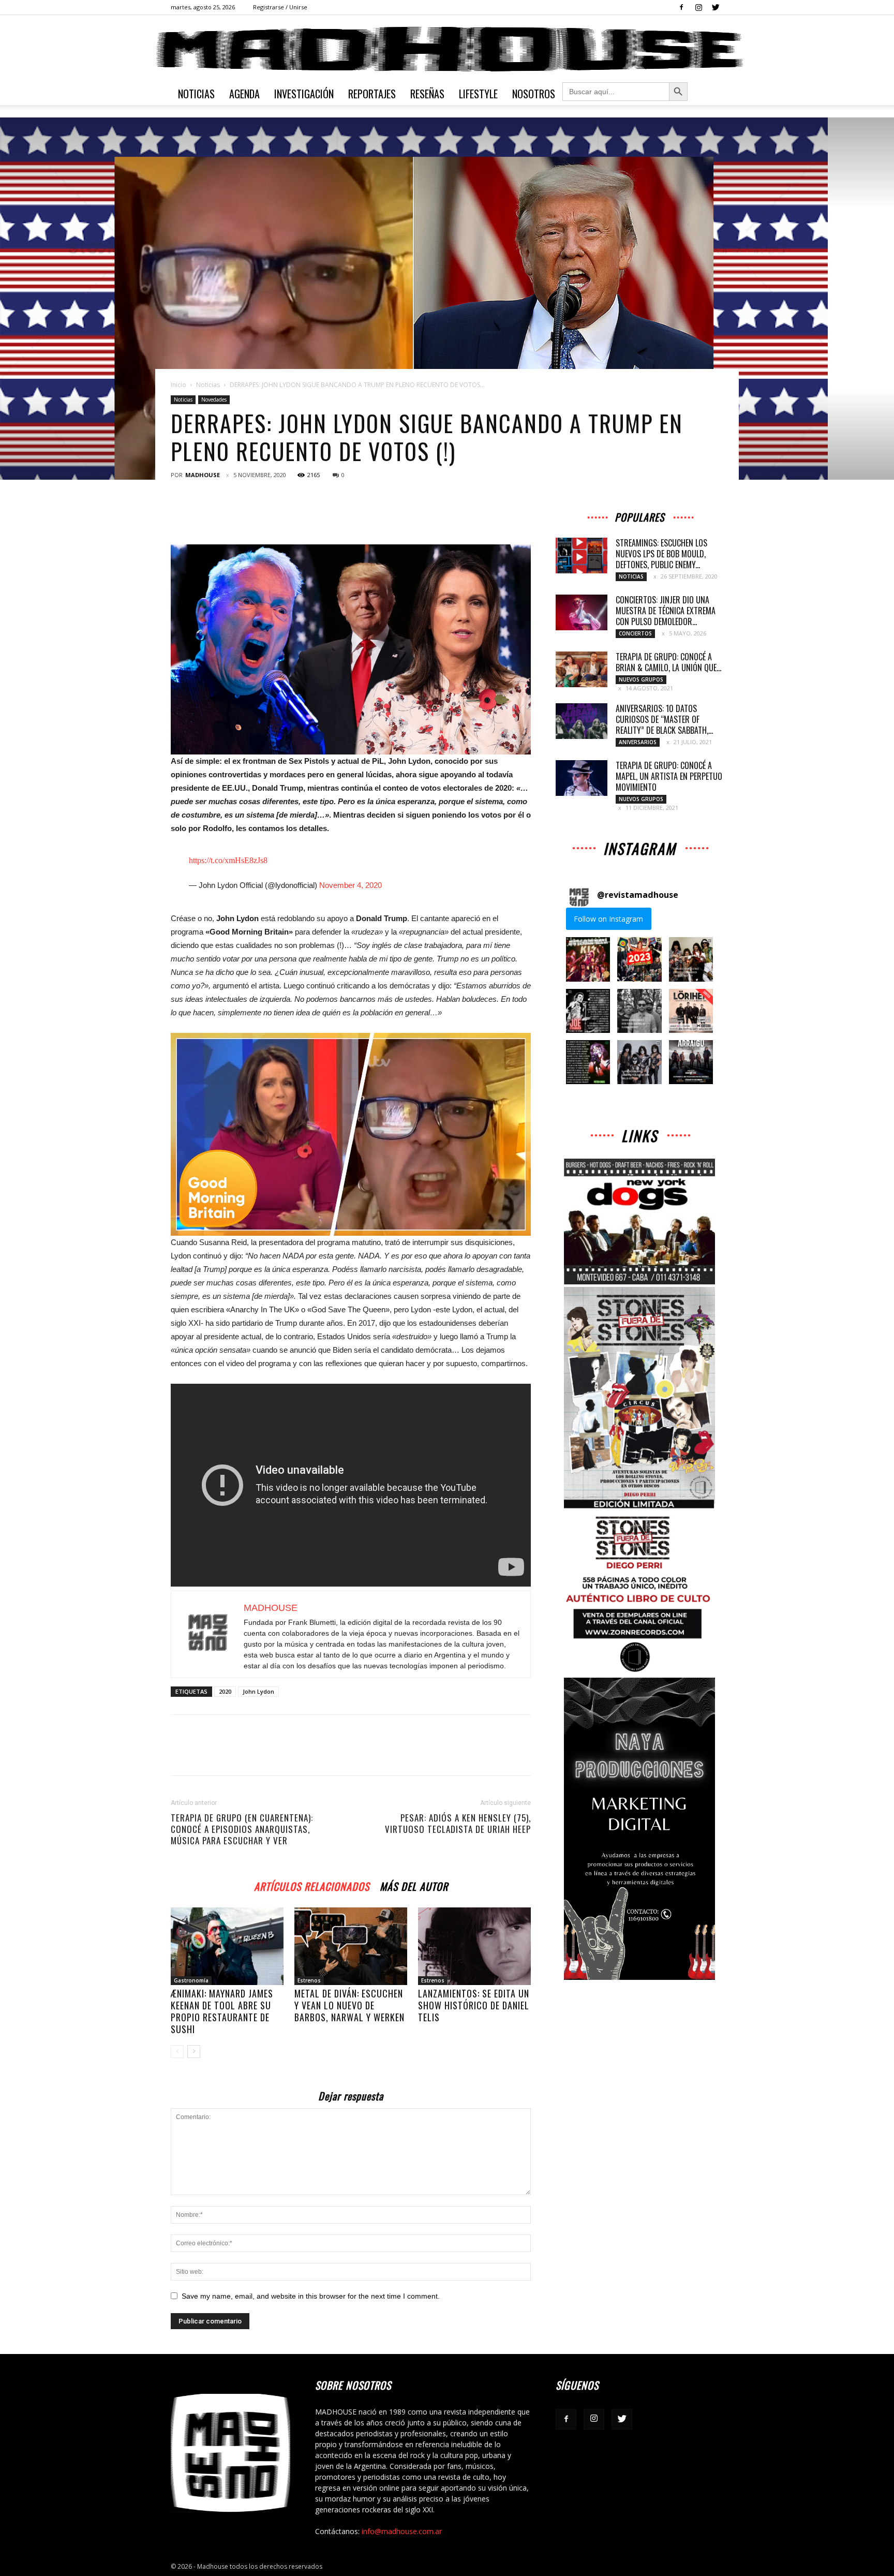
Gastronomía (191, 1980)
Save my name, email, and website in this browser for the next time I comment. (311, 2296)
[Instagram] (698, 7)
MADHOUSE (203, 475)
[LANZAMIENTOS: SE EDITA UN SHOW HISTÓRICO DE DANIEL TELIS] (474, 1946)
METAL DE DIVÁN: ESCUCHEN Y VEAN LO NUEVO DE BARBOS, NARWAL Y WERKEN (349, 2005)
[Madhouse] (447, 49)
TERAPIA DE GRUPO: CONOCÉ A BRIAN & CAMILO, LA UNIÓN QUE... (668, 662)
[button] (588, 959)
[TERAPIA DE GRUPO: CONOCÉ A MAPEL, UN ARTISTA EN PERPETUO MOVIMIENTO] (582, 778)
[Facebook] (681, 7)
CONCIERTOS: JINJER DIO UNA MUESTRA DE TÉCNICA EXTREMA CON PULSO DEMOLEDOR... (666, 611)
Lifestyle (478, 94)
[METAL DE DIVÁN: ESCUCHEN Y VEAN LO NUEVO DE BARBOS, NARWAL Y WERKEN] (351, 1946)
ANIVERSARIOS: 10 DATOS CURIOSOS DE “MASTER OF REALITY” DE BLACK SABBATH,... (664, 719)
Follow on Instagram (608, 919)
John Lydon (258, 1691)
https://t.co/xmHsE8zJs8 (228, 860)
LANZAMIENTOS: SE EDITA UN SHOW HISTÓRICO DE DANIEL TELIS (474, 2005)
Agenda (244, 94)
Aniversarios (638, 742)
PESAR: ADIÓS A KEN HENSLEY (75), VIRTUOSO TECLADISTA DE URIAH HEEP (458, 1824)
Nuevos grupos (641, 679)
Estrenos (309, 1980)
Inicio (178, 385)
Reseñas (427, 94)
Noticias (196, 94)
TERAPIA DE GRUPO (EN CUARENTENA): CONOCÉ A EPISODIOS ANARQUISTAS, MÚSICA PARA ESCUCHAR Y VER (242, 1829)
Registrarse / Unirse (280, 7)
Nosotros (534, 94)
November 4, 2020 (351, 885)
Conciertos (635, 633)
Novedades (214, 399)
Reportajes (372, 94)
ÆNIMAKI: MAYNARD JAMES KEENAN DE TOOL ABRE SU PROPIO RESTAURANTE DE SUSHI (222, 2011)
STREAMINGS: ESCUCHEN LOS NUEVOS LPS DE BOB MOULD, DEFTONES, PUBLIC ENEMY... (661, 554)
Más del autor (414, 1885)
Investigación (304, 94)
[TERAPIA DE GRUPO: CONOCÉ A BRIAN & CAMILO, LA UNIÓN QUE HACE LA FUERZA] (582, 669)
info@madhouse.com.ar (402, 2531)
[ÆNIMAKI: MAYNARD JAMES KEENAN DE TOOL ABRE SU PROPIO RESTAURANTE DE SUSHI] (227, 1946)
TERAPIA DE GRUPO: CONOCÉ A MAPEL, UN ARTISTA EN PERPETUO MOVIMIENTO (669, 776)
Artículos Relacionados (312, 1885)
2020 (225, 1691)
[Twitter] (716, 7)
